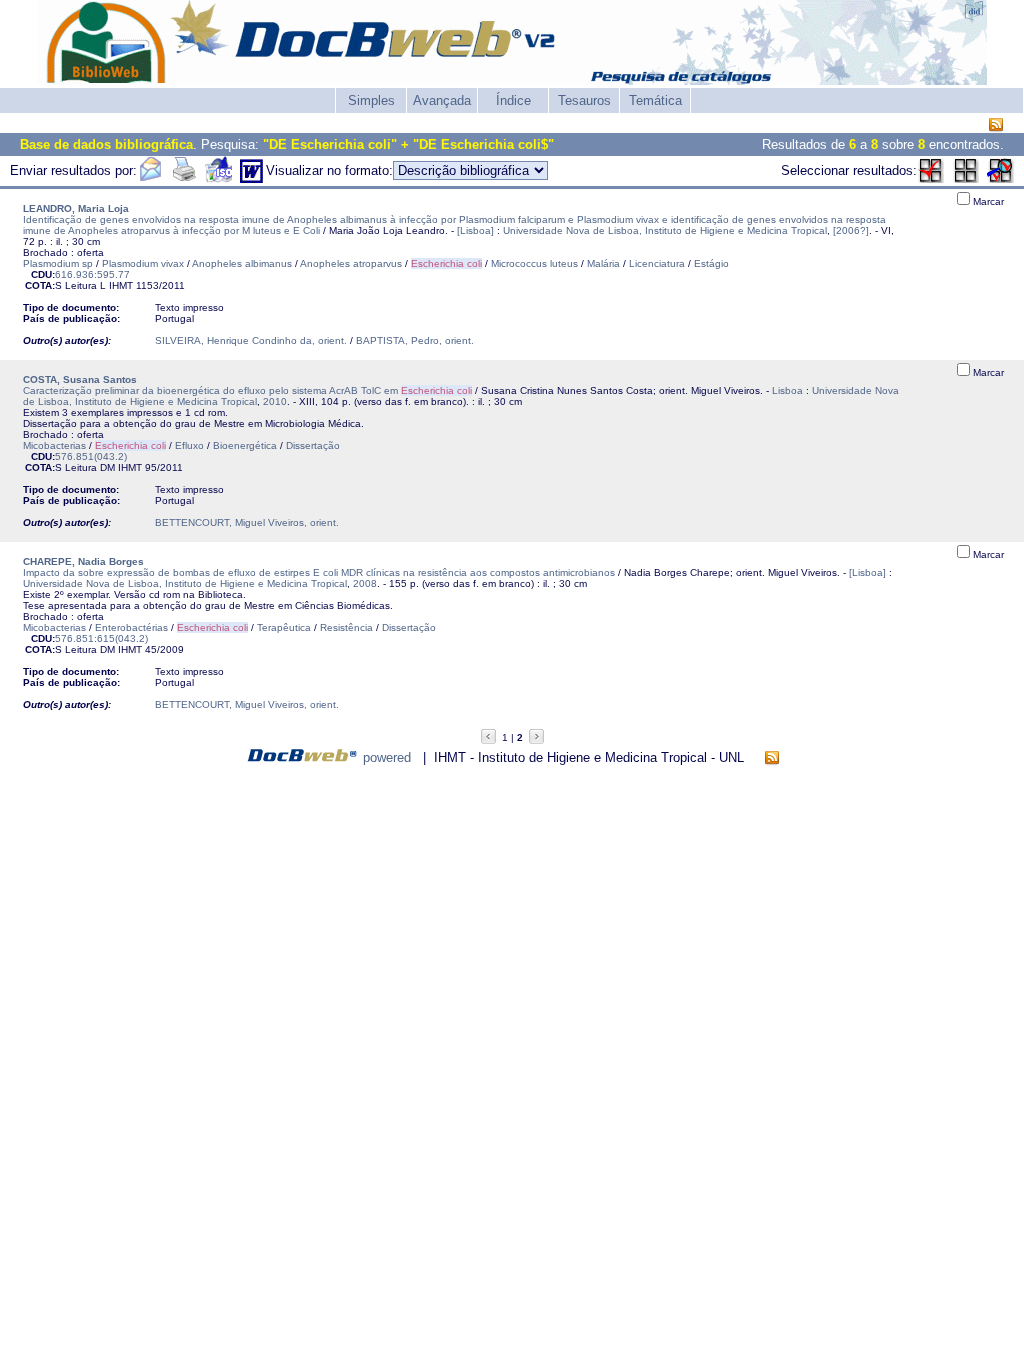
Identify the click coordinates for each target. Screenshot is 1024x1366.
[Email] (150, 178)
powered (387, 757)
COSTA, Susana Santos (80, 379)
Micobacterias (54, 445)
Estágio (711, 263)
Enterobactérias (131, 627)
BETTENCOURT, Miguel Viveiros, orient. (247, 522)
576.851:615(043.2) (101, 638)
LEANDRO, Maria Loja (76, 208)
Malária (603, 263)
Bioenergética (245, 445)
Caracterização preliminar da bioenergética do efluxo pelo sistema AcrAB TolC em (247, 390)
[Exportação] (218, 178)
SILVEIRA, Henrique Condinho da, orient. (251, 340)
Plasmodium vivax (143, 263)
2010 (275, 401)
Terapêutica (284, 627)
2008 (365, 583)
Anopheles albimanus (242, 263)
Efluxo (189, 445)
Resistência (346, 627)
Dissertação (313, 445)
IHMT (121, 285)
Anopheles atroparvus (351, 263)
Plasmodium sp (58, 263)
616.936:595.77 (92, 274)
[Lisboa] (475, 230)
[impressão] (184, 178)
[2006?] (851, 230)
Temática (655, 100)
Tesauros (584, 100)
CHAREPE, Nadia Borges (83, 561)
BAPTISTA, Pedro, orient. (415, 340)
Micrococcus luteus (534, 263)
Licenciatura (657, 263)
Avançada (442, 100)
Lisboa (787, 390)
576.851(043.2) (91, 456)
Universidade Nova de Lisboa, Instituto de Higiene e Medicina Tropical (665, 230)
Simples (371, 100)
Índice (513, 100)
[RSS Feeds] (996, 125)
